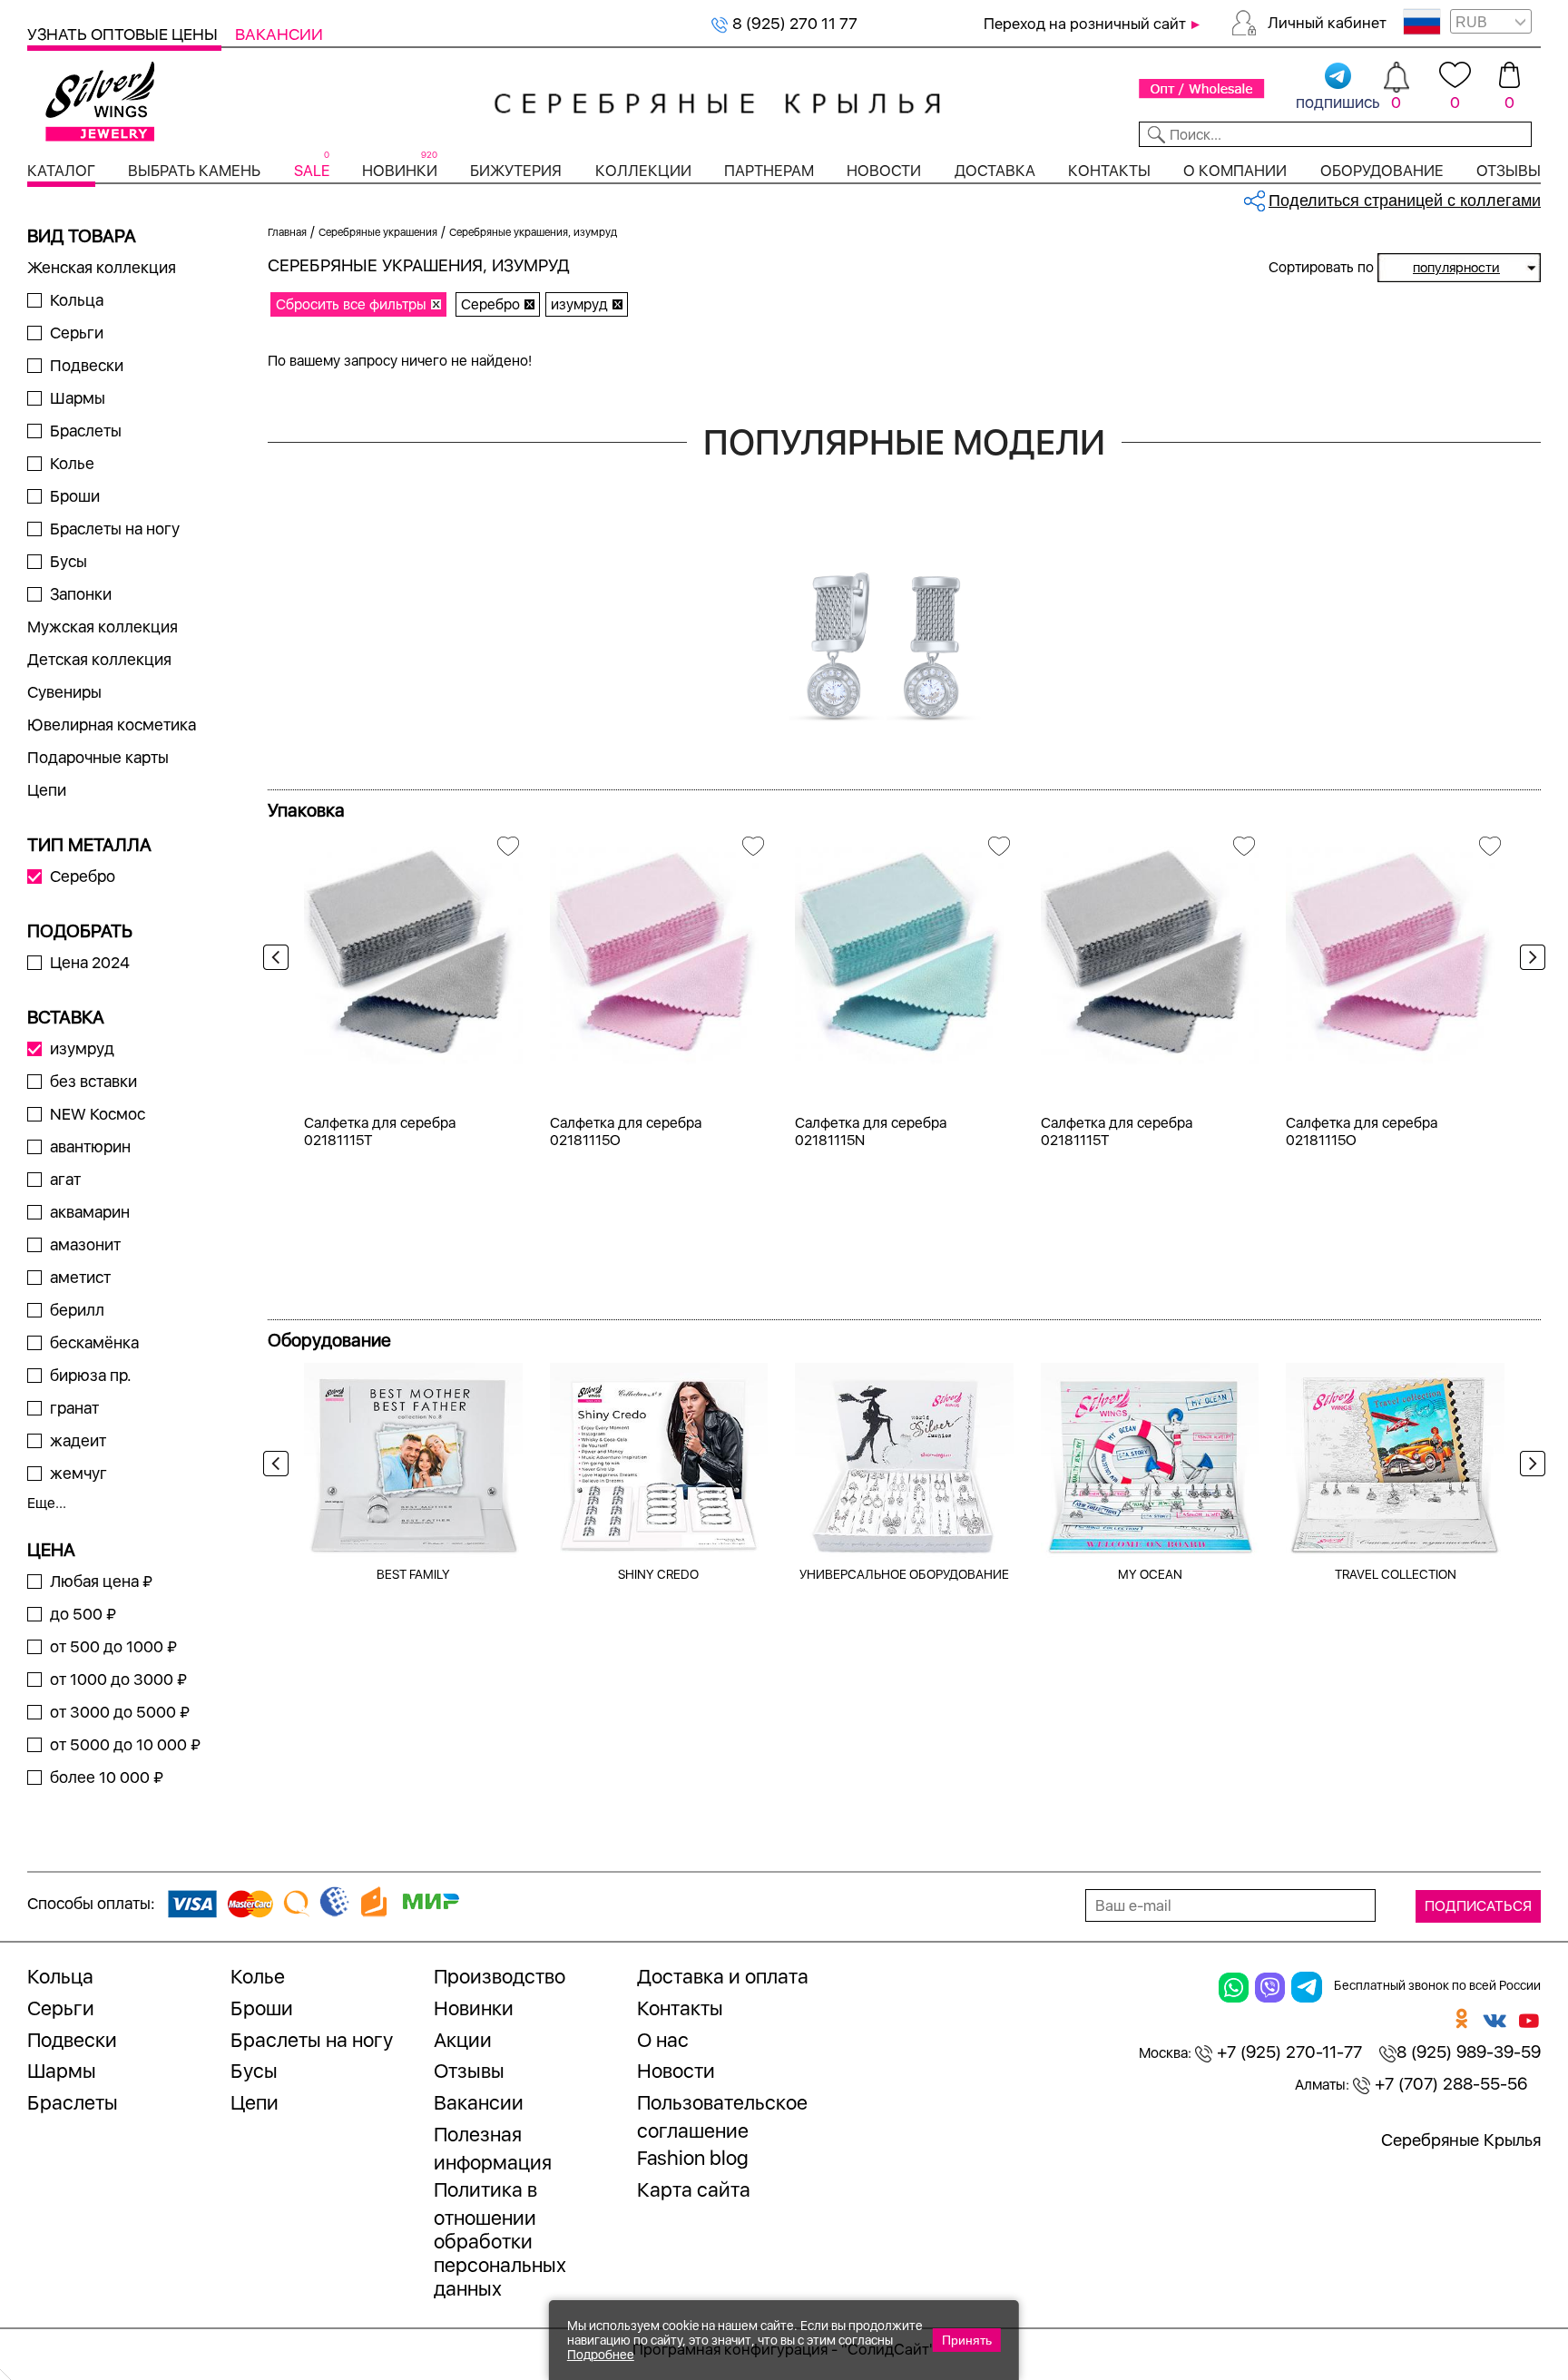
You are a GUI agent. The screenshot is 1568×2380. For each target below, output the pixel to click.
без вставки (93, 1081)
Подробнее (601, 2355)
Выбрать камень (194, 171)
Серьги (77, 333)
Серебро (83, 876)
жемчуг (78, 1473)
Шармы (78, 398)
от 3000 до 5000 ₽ (120, 1712)
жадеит (78, 1440)
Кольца (77, 300)
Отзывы (1509, 171)
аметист (80, 1277)
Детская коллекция (99, 659)
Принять (967, 2340)
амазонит (85, 1244)
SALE (312, 171)
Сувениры (64, 692)
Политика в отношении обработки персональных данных (500, 2239)
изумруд (82, 1048)
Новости (884, 171)
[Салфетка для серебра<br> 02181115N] (904, 949)
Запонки (81, 594)
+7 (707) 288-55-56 (1449, 2084)
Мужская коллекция (103, 627)
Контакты (1109, 171)
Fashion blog (693, 2158)
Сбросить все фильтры (351, 304)
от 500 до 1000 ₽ (113, 1646)
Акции (463, 2040)
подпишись (1338, 102)
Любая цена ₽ (101, 1581)
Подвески (87, 365)
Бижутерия (516, 171)
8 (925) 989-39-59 (1469, 2052)
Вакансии (279, 34)
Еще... (47, 1503)
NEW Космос (98, 1114)
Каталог (61, 171)
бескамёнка (94, 1342)
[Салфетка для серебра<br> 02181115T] (413, 949)
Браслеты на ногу (115, 529)
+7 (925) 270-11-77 (1287, 2052)
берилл (77, 1310)
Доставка (995, 171)
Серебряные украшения (378, 232)
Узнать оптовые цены (124, 34)
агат (65, 1179)
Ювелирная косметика (112, 725)
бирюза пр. (91, 1375)
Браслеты (86, 431)
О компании (1235, 171)
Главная (287, 232)
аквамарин (90, 1212)
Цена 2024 (90, 962)
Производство (500, 1976)
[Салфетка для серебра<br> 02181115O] (659, 949)
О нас (663, 2040)
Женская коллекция (102, 267)
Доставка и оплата (723, 1976)
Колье (72, 463)
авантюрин (90, 1146)
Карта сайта (694, 2189)
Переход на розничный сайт (1085, 24)
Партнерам (769, 171)
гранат (74, 1408)
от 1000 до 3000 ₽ (118, 1679)
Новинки (400, 171)
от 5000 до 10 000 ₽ (125, 1744)
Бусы (69, 561)
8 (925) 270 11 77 (793, 23)
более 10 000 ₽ (107, 1777)
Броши (75, 496)
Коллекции (643, 171)
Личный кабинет (1327, 23)
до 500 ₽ (83, 1614)
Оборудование (1382, 171)
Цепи (47, 790)
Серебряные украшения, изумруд (533, 232)
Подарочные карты (98, 757)
